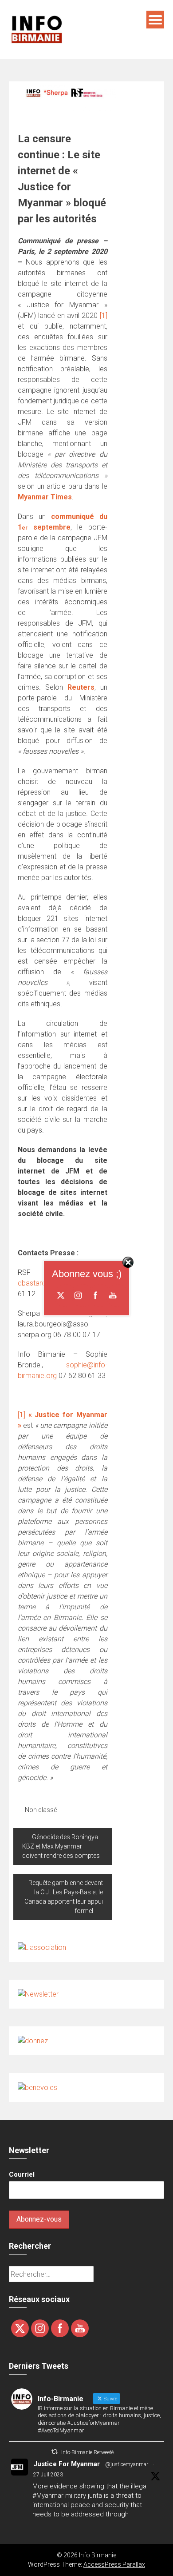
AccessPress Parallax (114, 2564)
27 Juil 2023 (48, 2475)
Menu (155, 20)
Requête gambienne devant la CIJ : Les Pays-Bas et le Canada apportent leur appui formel (64, 1897)
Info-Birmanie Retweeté (87, 2452)
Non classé (41, 1810)
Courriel (22, 2174)
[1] (104, 315)
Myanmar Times (45, 497)
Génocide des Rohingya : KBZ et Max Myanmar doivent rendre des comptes (61, 1846)
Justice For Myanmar (67, 2464)
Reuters (81, 687)
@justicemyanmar (127, 2464)
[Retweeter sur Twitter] (55, 2452)
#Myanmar (48, 2496)
